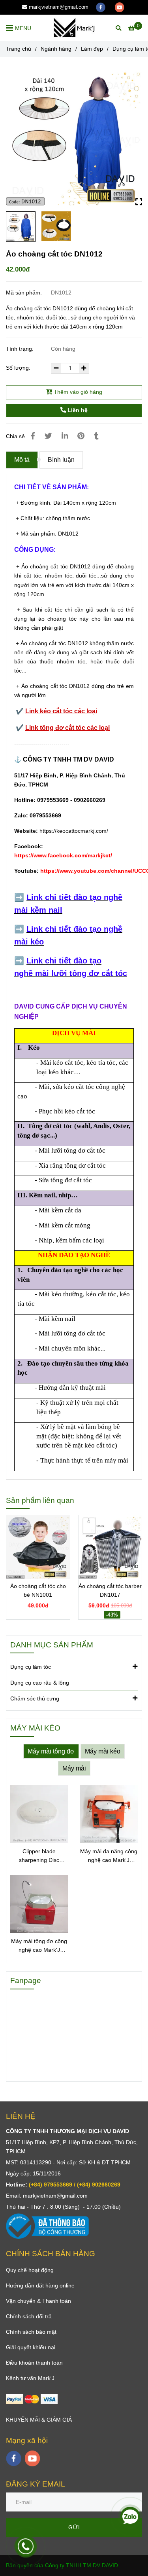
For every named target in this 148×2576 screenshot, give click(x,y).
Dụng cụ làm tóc (31, 1667)
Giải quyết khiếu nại (31, 2347)
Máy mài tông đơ (51, 1751)
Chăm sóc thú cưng (35, 1698)
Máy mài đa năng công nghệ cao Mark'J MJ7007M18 (109, 1856)
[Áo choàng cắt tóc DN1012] (74, 28)
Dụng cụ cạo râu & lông (40, 1683)
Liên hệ (77, 410)
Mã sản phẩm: (25, 293)
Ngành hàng (56, 49)
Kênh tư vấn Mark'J (30, 2378)
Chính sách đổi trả (29, 2316)
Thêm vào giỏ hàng (77, 392)
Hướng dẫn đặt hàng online (40, 2285)
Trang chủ (19, 49)
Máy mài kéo (103, 1751)
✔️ (21, 728)
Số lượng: (19, 368)
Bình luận (61, 460)
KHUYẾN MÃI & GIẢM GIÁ (39, 2420)
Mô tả (22, 460)
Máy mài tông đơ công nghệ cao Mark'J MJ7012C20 (39, 1946)
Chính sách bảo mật (31, 2332)
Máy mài (74, 1768)
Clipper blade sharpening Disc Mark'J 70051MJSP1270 (39, 1856)
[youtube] (120, 7)
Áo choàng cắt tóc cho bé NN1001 (38, 1590)
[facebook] (101, 7)
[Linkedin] (65, 436)
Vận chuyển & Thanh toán (38, 2301)
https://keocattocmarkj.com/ (74, 831)
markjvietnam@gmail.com (59, 7)
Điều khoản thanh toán (34, 2363)
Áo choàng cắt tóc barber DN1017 (110, 1590)
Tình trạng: (21, 349)
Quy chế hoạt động (30, 2270)
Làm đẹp (92, 49)
